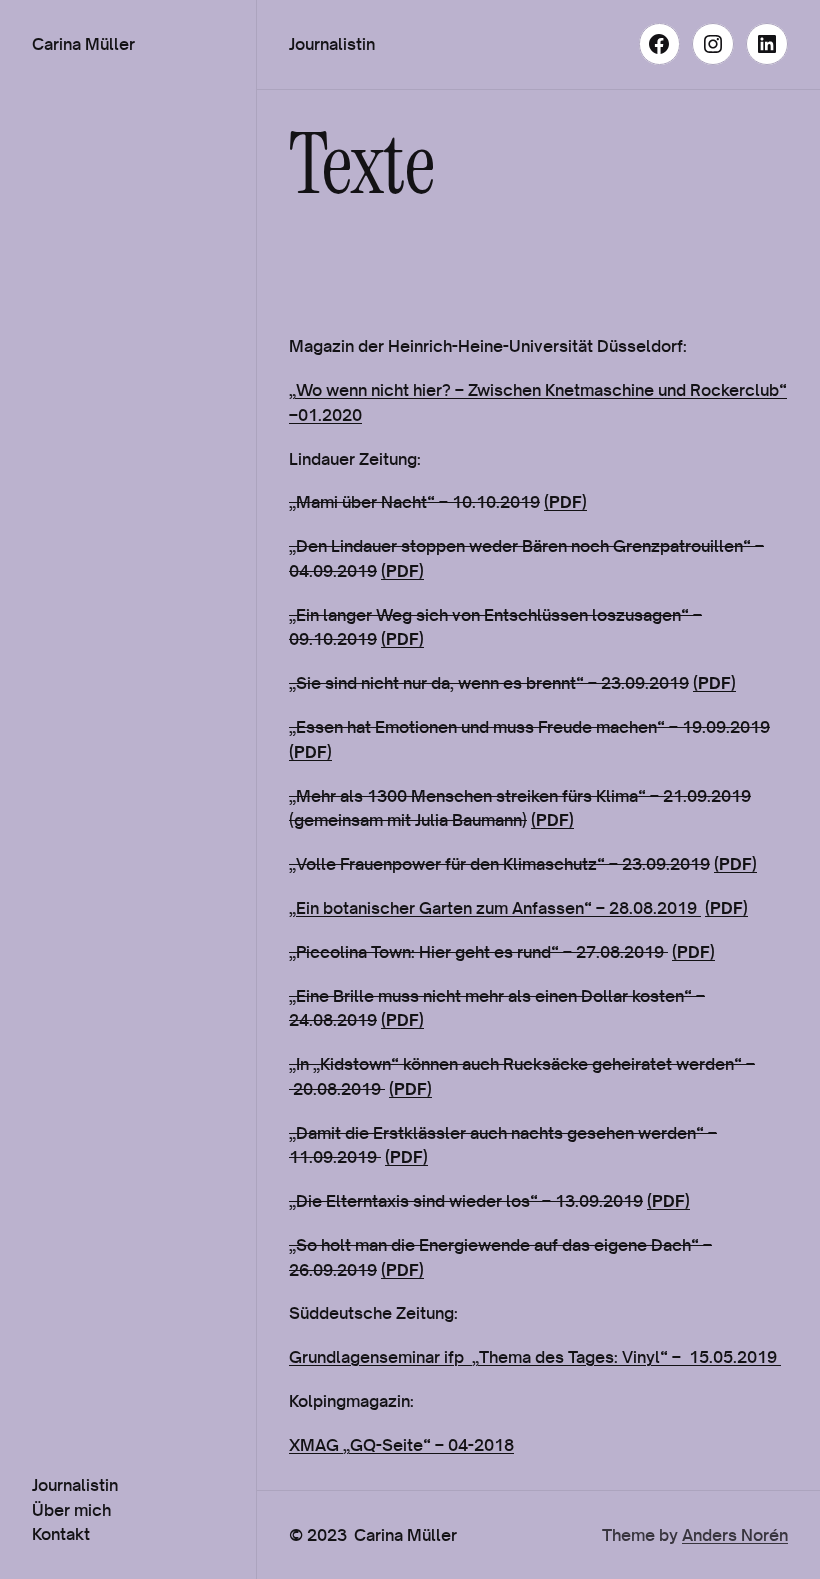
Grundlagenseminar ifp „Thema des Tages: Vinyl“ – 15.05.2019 (535, 1356)
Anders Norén (735, 1534)
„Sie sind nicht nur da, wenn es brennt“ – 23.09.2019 (489, 682)
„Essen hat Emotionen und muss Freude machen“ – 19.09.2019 (529, 726)
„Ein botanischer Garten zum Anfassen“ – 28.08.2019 (495, 907)
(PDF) (565, 501)
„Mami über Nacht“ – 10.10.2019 (414, 501)
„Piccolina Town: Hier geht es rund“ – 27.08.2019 (478, 951)
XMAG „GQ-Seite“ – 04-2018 (401, 1444)
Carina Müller (83, 43)
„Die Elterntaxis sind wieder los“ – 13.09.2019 (466, 1200)
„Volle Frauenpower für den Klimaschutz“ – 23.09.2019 (499, 863)
